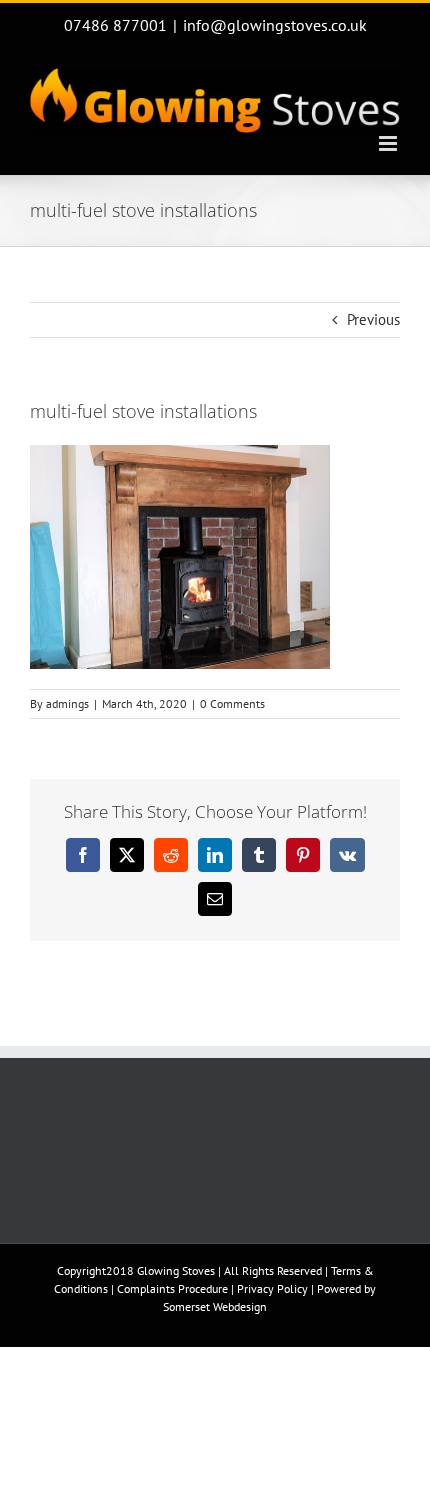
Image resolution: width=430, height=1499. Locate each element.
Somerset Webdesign (215, 1306)
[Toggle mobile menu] (389, 143)
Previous (373, 319)
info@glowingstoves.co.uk (275, 25)
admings (67, 703)
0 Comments (232, 703)
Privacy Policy (272, 1288)
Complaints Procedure (172, 1288)
